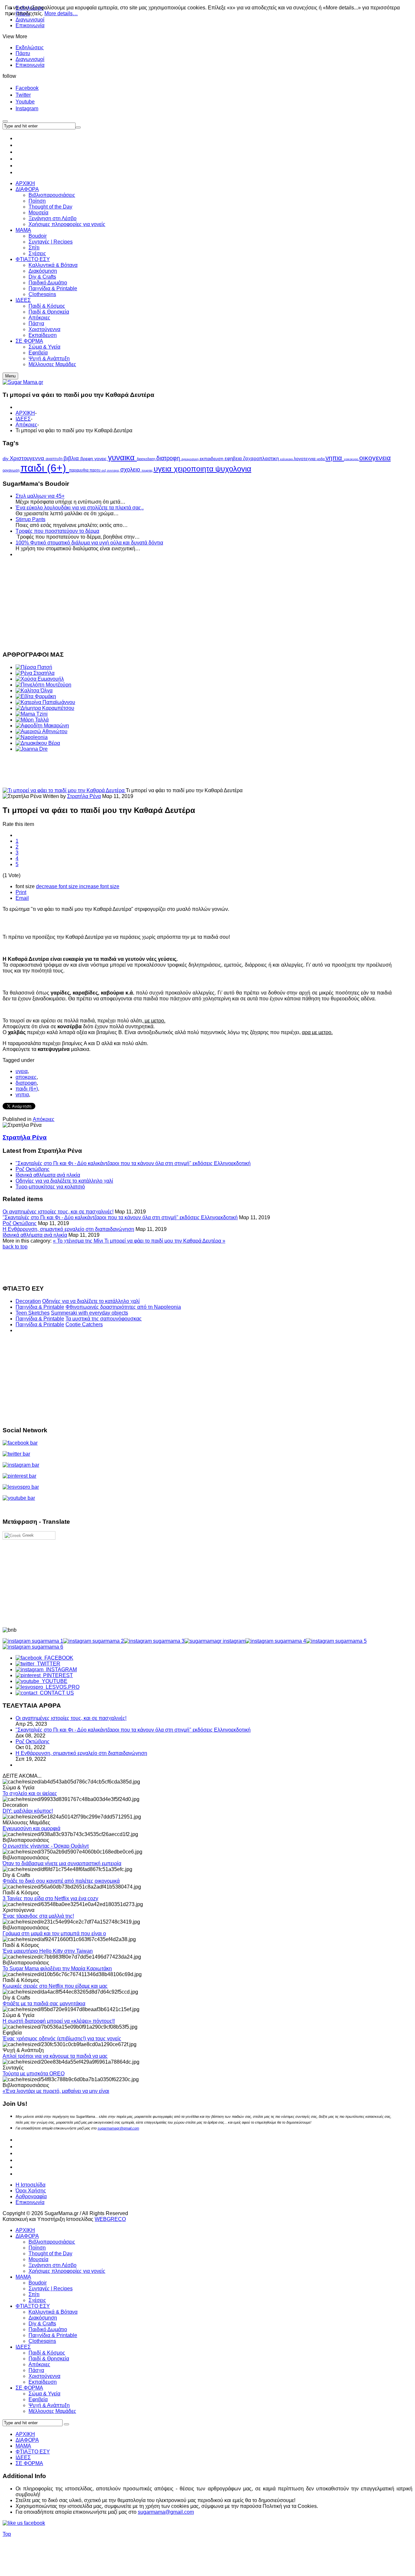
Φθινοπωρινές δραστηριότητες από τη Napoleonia (123, 1307)
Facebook (27, 88)
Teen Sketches (33, 1313)
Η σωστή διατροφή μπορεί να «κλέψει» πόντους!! (59, 2021)
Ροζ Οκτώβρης (33, 1169)
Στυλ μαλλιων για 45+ (40, 496)
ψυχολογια (233, 469)
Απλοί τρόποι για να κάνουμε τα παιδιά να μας (55, 2056)
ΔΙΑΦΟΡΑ (27, 2236)
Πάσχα (36, 2370)
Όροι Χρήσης (31, 2191)
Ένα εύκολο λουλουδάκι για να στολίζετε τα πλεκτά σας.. (80, 508)
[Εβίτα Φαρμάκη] (36, 696)
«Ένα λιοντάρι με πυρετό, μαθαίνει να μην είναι (56, 2091)
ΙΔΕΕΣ (23, 419)
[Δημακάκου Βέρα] (38, 743)
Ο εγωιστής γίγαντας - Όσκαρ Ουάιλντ (46, 1846)
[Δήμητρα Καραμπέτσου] (45, 708)
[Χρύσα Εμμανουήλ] (40, 679)
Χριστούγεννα (44, 2376)
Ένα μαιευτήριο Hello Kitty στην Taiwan (48, 1951)
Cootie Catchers (84, 1324)
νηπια (335, 458)
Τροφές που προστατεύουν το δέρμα (57, 531)
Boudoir (38, 2283)
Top (7, 2534)
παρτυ (95, 470)
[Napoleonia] (32, 737)
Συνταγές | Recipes (51, 2289)
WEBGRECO (110, 2219)
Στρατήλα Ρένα (84, 796)
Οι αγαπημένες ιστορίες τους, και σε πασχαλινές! (58, 1212)
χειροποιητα (195, 469)
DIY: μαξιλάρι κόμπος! (28, 1811)
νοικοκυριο (352, 459)
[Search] (66, 2424)
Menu (10, 376)
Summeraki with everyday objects (89, 1313)
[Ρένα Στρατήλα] (35, 673)
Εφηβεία (38, 2399)
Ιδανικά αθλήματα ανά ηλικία (48, 1175)
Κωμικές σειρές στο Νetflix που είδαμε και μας (55, 1986)
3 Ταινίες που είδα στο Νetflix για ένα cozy (50, 1898)
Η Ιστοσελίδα (30, 2185)
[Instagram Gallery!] (33, 1641)
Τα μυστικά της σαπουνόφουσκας (104, 1319)
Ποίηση (37, 2248)
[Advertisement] (197, 603)
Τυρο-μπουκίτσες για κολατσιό (50, 1187)
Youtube (25, 102)
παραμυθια (79, 470)
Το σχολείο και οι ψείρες (30, 1793)
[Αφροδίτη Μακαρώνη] (42, 726)
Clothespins (42, 2341)
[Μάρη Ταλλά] (32, 720)
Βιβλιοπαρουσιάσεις (52, 2242)
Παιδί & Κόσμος (47, 2353)
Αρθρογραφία (31, 2196)
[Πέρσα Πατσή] (34, 667)
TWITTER (47, 1664)
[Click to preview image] (64, 790)
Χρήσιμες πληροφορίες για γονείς (67, 2271)
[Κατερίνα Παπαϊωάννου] (45, 702)
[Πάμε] (78, 127)
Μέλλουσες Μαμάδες (52, 2411)
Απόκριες (26, 425)
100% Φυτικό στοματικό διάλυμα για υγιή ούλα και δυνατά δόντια (89, 543)
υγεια (164, 469)
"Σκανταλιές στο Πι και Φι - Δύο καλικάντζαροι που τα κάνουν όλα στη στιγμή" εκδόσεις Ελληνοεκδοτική (133, 1163)
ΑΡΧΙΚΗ (25, 413)
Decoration (28, 1301)
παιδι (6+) (45, 468)
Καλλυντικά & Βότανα (53, 2312)
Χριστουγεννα (28, 458)
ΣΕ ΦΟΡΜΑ (29, 2388)
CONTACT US (56, 1693)
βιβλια (72, 458)
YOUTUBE (53, 1681)
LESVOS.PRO (61, 1687)
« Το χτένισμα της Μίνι (79, 1241)
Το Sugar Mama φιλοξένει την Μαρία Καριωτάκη (57, 1968)
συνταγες (114, 471)
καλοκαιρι (287, 459)
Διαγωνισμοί (30, 59)
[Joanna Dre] (32, 749)
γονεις (101, 459)
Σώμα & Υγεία (44, 2394)
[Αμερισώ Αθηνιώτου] (41, 731)
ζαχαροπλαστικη (262, 459)
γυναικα (122, 457)
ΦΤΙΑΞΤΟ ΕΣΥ (33, 2306)
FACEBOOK (58, 1658)
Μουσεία (38, 2259)
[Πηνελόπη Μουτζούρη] (43, 685)
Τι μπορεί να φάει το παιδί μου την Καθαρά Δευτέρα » (165, 1241)
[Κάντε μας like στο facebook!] (32, 2523)
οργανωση (12, 470)
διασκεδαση (147, 459)
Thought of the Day (50, 2254)
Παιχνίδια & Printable (40, 1307)
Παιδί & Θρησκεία (49, 2359)
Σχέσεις (37, 2300)
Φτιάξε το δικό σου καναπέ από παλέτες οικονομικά (61, 1881)
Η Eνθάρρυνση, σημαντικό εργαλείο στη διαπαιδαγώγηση (68, 1229)
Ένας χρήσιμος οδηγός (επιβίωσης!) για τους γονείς (62, 2039)
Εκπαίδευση (43, 2382)
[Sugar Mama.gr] (23, 382)
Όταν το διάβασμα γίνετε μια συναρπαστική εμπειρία (62, 1863)
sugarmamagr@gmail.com (118, 2128)
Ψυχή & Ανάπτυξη (49, 2405)
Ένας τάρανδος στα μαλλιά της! (38, 1916)
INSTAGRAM (60, 1670)
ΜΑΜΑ (23, 2277)
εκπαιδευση (212, 459)
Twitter (23, 95)
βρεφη (87, 459)
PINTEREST (57, 1675)
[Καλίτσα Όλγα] (34, 691)
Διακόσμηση (43, 2318)
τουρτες (148, 470)
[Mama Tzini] (32, 714)
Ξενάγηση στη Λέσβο (53, 2265)
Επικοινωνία (30, 25)
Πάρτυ (23, 53)
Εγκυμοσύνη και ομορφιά (31, 1828)
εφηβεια (234, 459)
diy (6, 459)
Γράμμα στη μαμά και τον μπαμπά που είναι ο (54, 1933)
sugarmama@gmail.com (166, 2512)
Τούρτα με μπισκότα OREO (34, 2074)
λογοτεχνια (305, 459)
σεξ (104, 471)
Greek (27, 1535)
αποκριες (26, 1077)
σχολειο (131, 470)
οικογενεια (375, 458)
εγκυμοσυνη (191, 459)
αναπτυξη (55, 459)
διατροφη (169, 458)
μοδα (321, 459)
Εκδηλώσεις (30, 48)
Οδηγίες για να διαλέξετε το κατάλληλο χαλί (64, 1181)
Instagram (27, 108)
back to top (15, 1247)
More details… (61, 13)
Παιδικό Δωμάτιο (48, 2329)
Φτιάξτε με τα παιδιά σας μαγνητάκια (44, 2004)
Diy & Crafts (42, 2324)
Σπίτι (34, 2294)
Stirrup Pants (30, 519)
